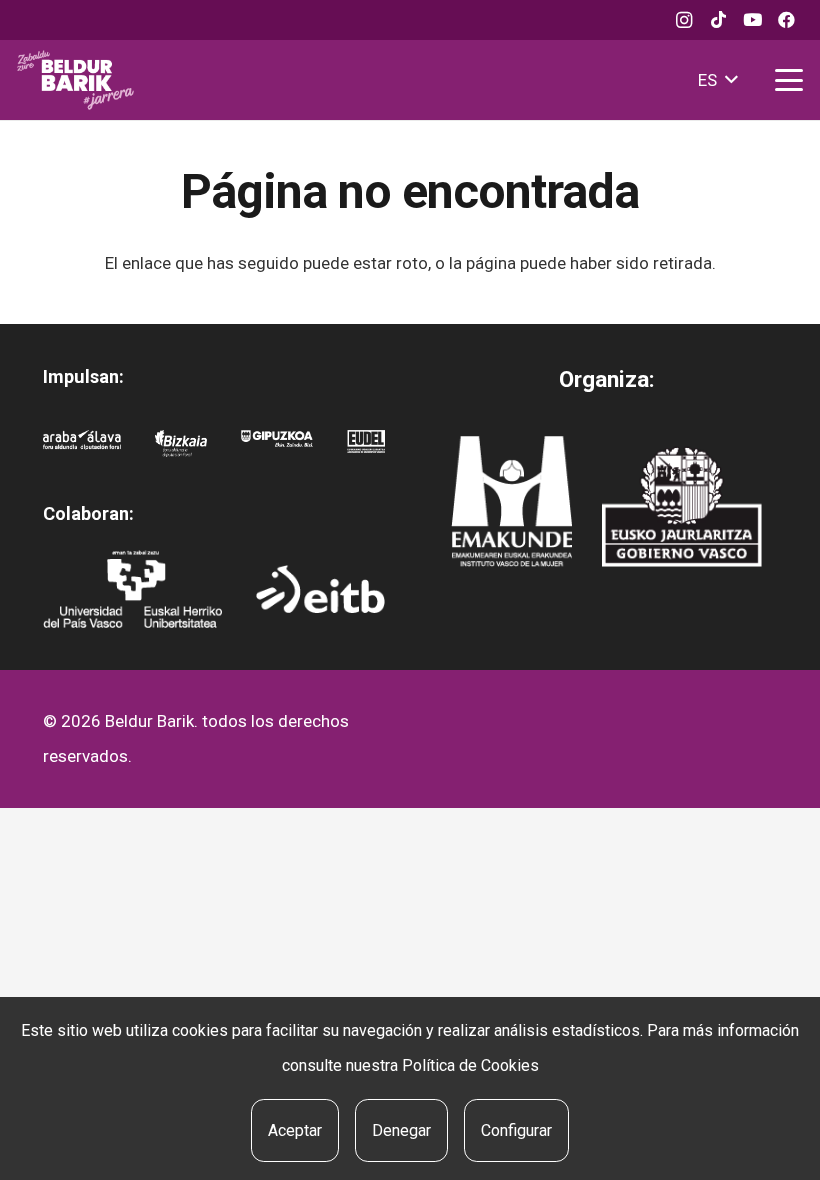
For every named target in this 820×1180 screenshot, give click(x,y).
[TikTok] (718, 20)
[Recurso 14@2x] (511, 501)
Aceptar (295, 1130)
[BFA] (181, 447)
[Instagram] (684, 20)
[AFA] (82, 447)
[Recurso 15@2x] (682, 506)
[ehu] (132, 589)
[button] (717, 80)
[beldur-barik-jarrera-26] (75, 80)
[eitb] (320, 589)
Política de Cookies (470, 1065)
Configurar (516, 1130)
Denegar (401, 1130)
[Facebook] (786, 20)
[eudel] (366, 447)
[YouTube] (752, 20)
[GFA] (277, 447)
